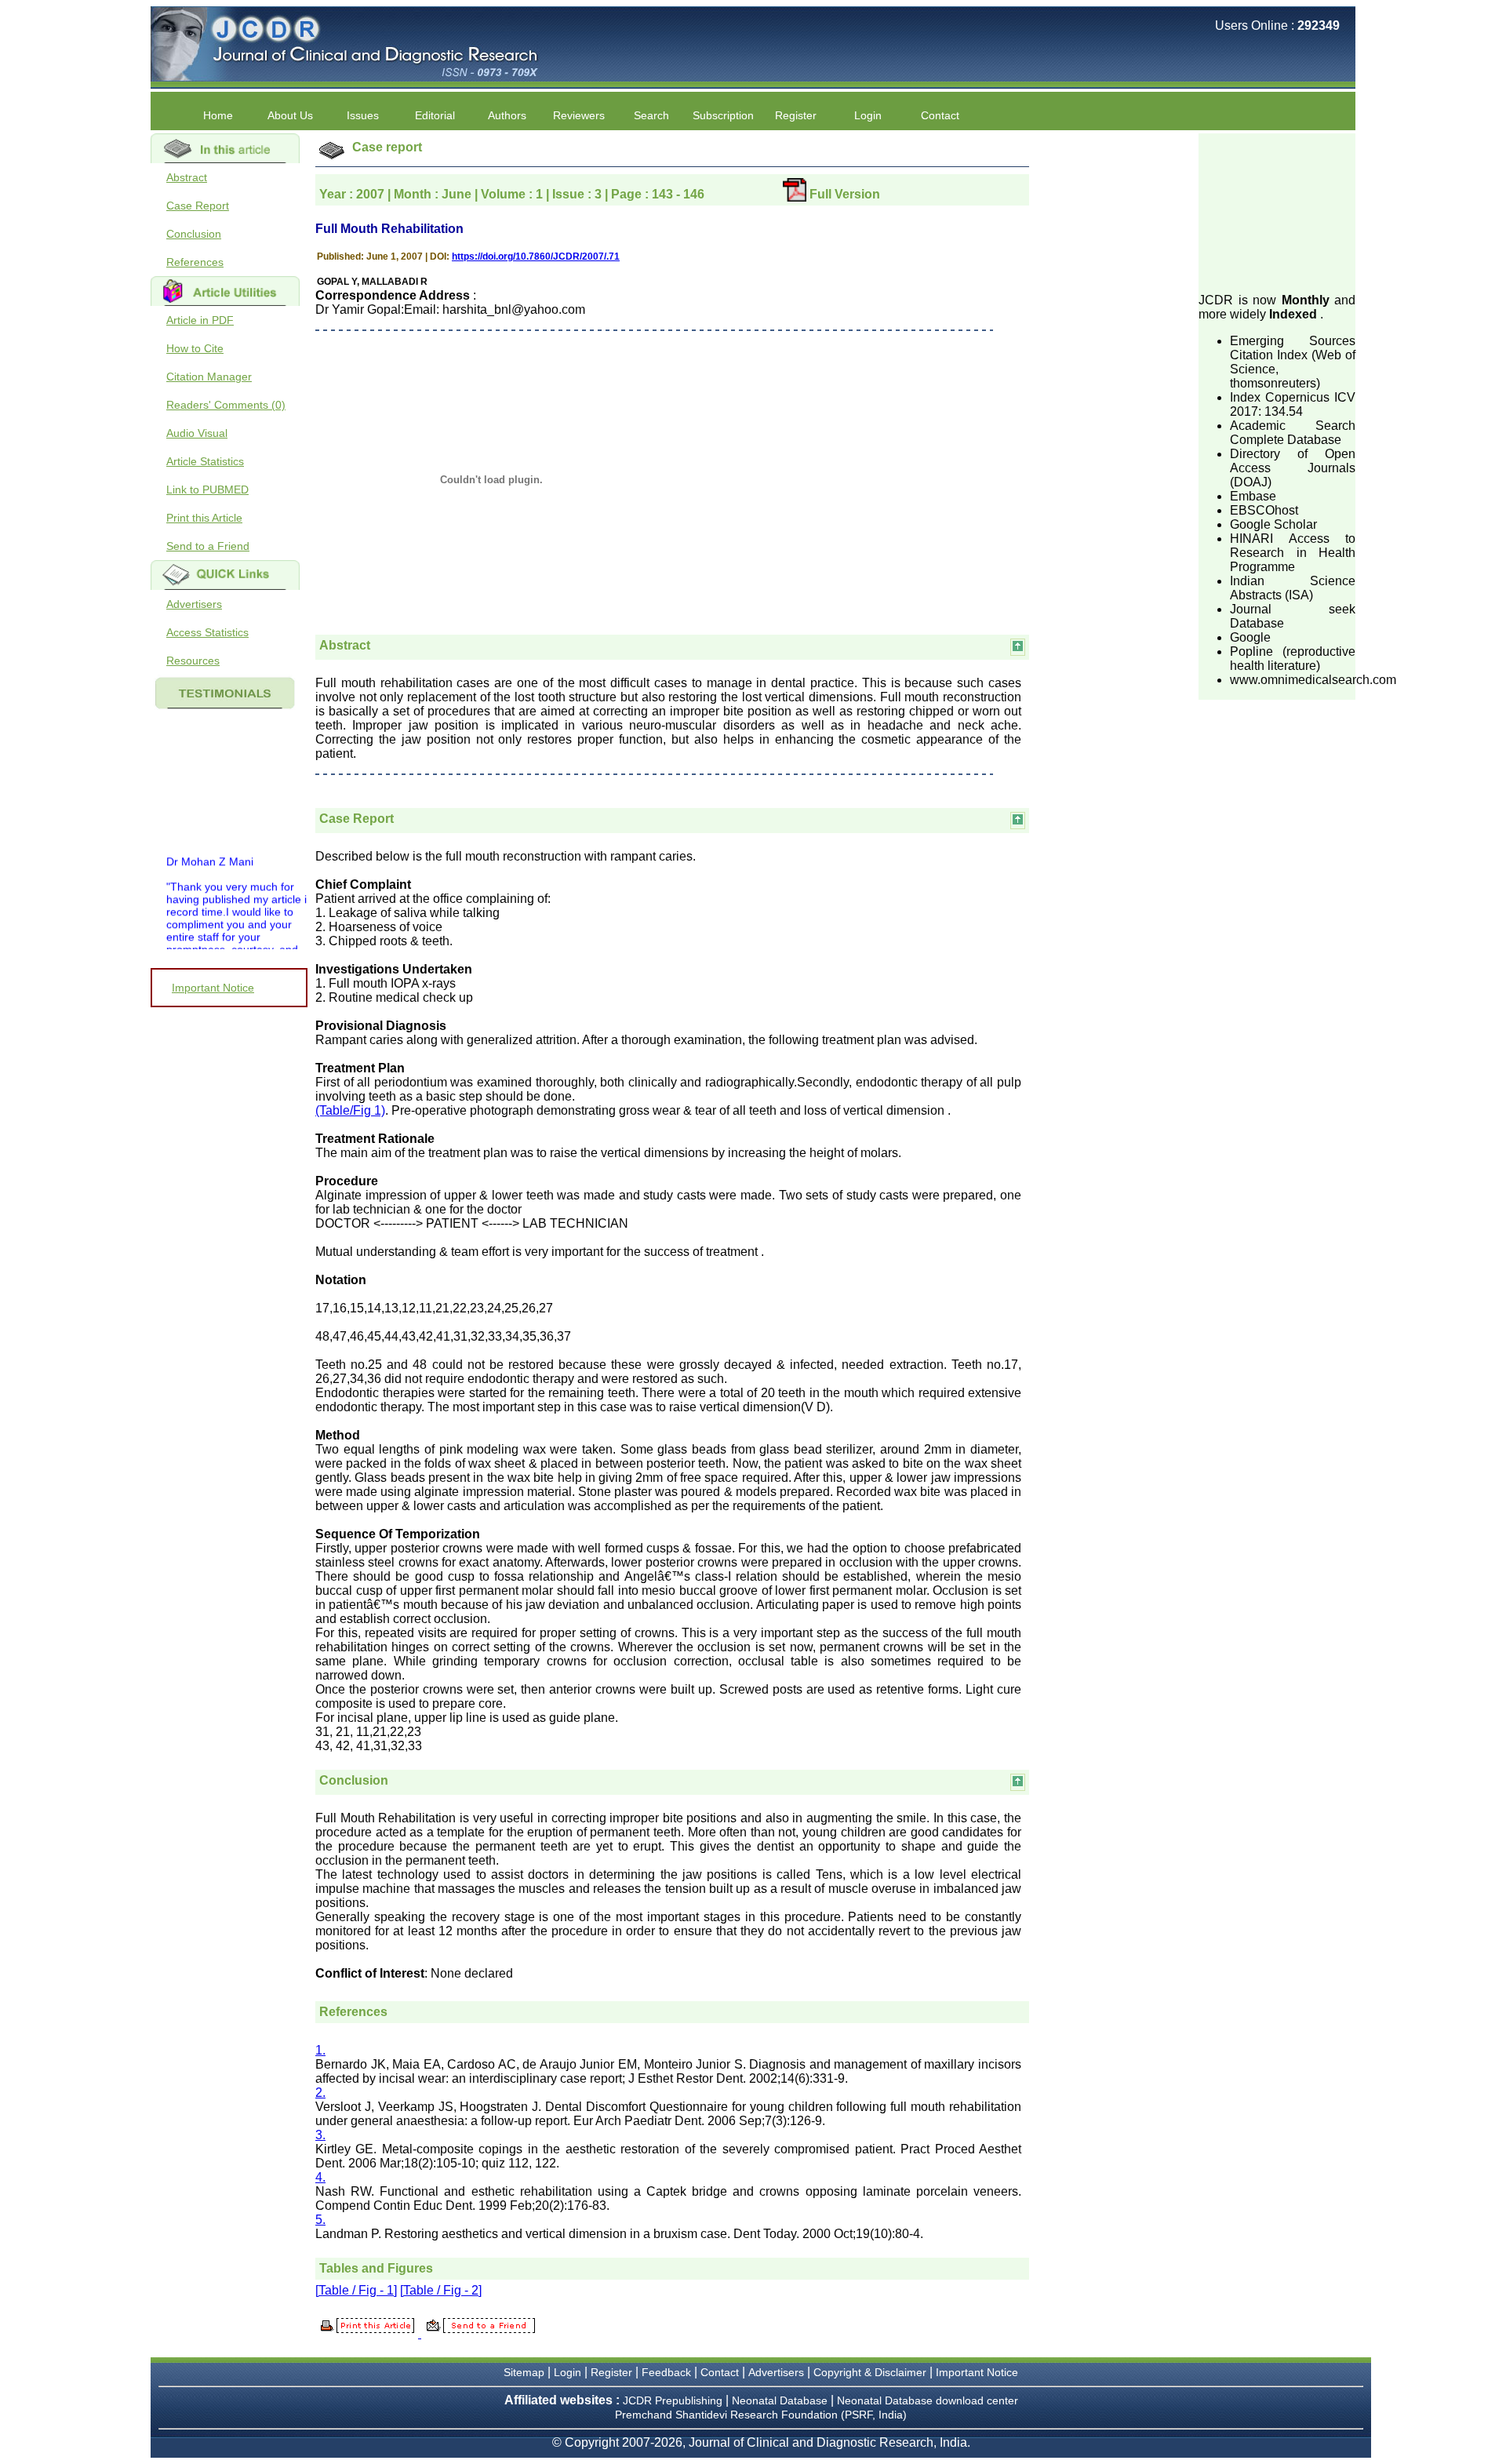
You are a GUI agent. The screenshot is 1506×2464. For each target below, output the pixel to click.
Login (868, 115)
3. (320, 2135)
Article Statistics (205, 461)
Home (218, 115)
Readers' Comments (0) (226, 405)
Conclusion (194, 234)
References (195, 262)
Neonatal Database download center (928, 2400)
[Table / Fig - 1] (356, 2290)
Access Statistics (207, 632)
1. (320, 2050)
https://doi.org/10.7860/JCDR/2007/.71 (536, 257)
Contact (940, 115)
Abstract (187, 177)
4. (320, 2177)
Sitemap (524, 2372)
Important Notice (213, 988)
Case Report (198, 206)
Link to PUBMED (207, 490)
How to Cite (195, 348)
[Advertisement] (1277, 212)
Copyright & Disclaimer (870, 2372)
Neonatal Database (781, 2400)
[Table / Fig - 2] (441, 2290)
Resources (193, 661)
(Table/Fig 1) (350, 1110)
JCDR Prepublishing (673, 2400)
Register (611, 2372)
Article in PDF (200, 320)
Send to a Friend (208, 546)
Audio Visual (197, 433)
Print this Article (204, 518)
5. (320, 2220)
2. (320, 2093)
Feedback (666, 2372)
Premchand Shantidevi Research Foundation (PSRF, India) (761, 2415)
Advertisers (194, 604)
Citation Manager (209, 377)
